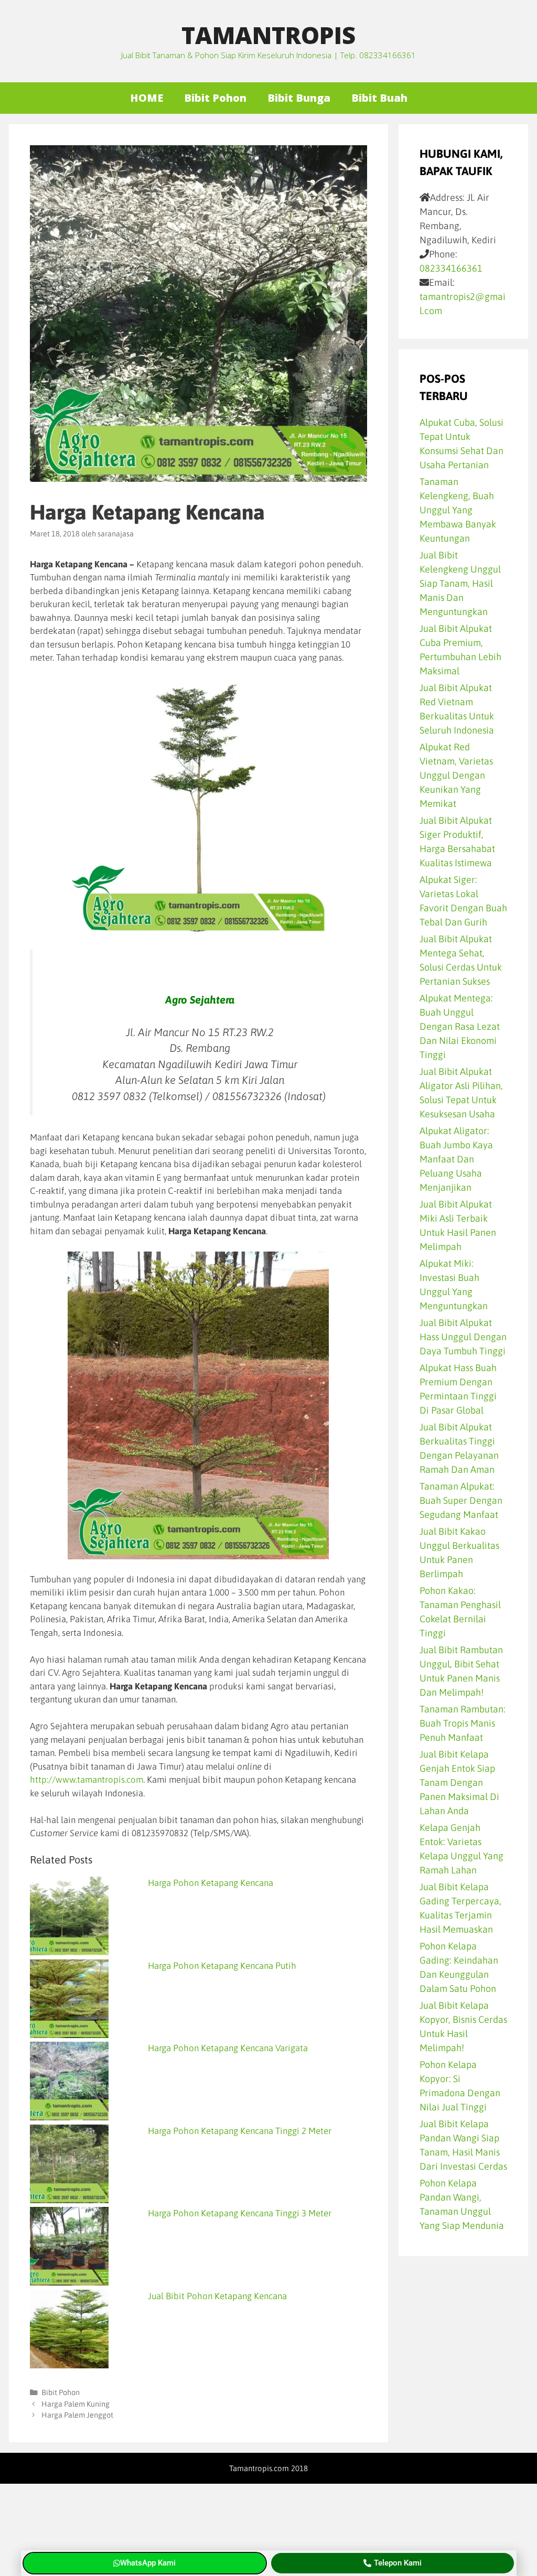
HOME (147, 98)
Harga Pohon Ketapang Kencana (211, 1883)
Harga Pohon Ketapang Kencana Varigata (228, 2048)
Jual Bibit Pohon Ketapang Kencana (217, 2296)
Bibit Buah (379, 98)
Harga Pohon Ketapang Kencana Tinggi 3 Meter (240, 2213)
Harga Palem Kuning (76, 2404)
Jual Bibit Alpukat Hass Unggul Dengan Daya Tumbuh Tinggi (463, 1337)
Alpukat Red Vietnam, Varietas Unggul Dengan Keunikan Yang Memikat (456, 775)
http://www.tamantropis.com (87, 1780)
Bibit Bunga (299, 98)
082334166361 (451, 268)
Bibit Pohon (215, 98)
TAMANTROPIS (268, 35)
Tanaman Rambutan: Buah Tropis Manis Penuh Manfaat (463, 1723)
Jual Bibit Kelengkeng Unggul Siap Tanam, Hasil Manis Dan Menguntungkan (460, 583)
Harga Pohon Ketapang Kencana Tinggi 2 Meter (240, 2131)
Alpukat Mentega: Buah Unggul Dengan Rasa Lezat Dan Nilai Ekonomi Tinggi (460, 1026)
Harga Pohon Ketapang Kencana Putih (222, 1966)
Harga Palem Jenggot (77, 2415)
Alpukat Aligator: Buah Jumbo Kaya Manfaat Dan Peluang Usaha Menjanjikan (456, 1159)
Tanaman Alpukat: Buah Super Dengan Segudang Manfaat (461, 1500)
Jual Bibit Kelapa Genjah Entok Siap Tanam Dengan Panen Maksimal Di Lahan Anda (459, 1782)
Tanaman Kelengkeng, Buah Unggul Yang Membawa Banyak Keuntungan (458, 510)
